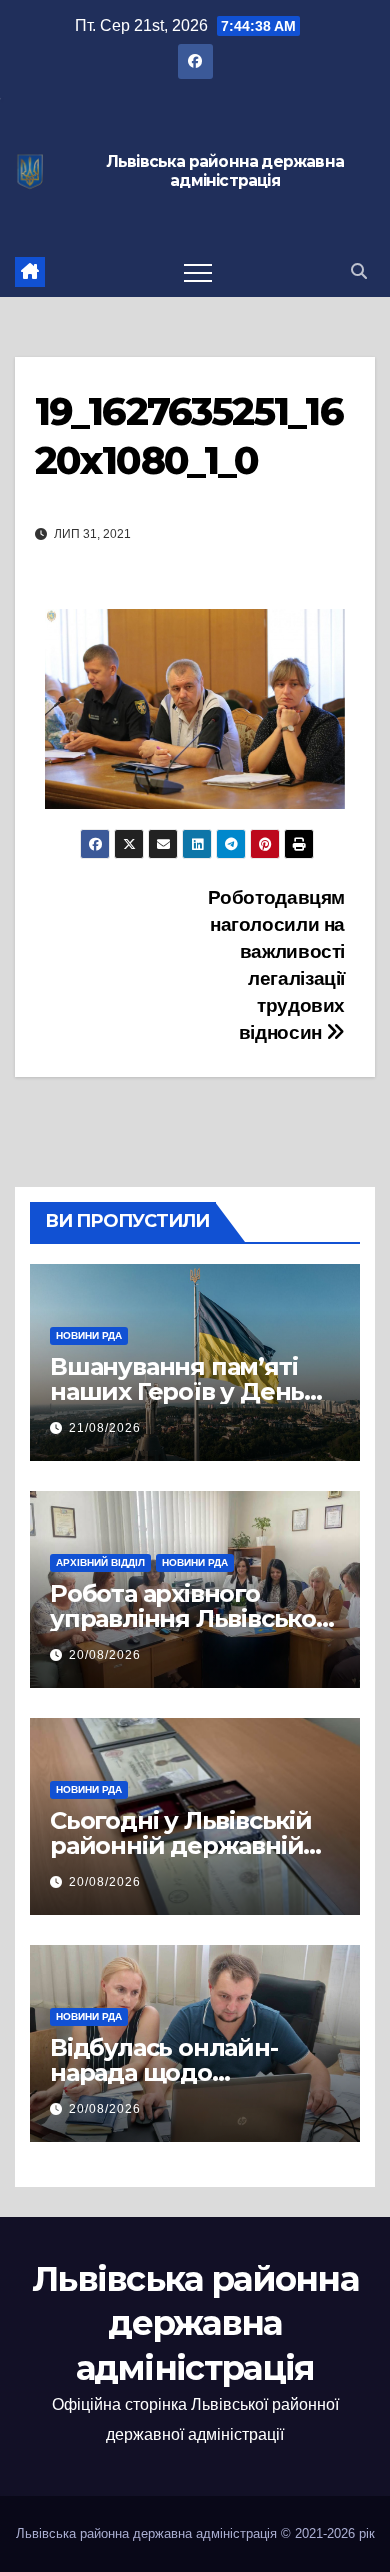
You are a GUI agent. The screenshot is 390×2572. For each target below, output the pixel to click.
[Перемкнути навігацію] (198, 272)
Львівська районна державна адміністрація (225, 171)
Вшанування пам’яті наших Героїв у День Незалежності (177, 1391)
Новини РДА (89, 1335)
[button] (359, 271)
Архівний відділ (100, 1562)
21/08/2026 (105, 1428)
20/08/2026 (105, 1655)
